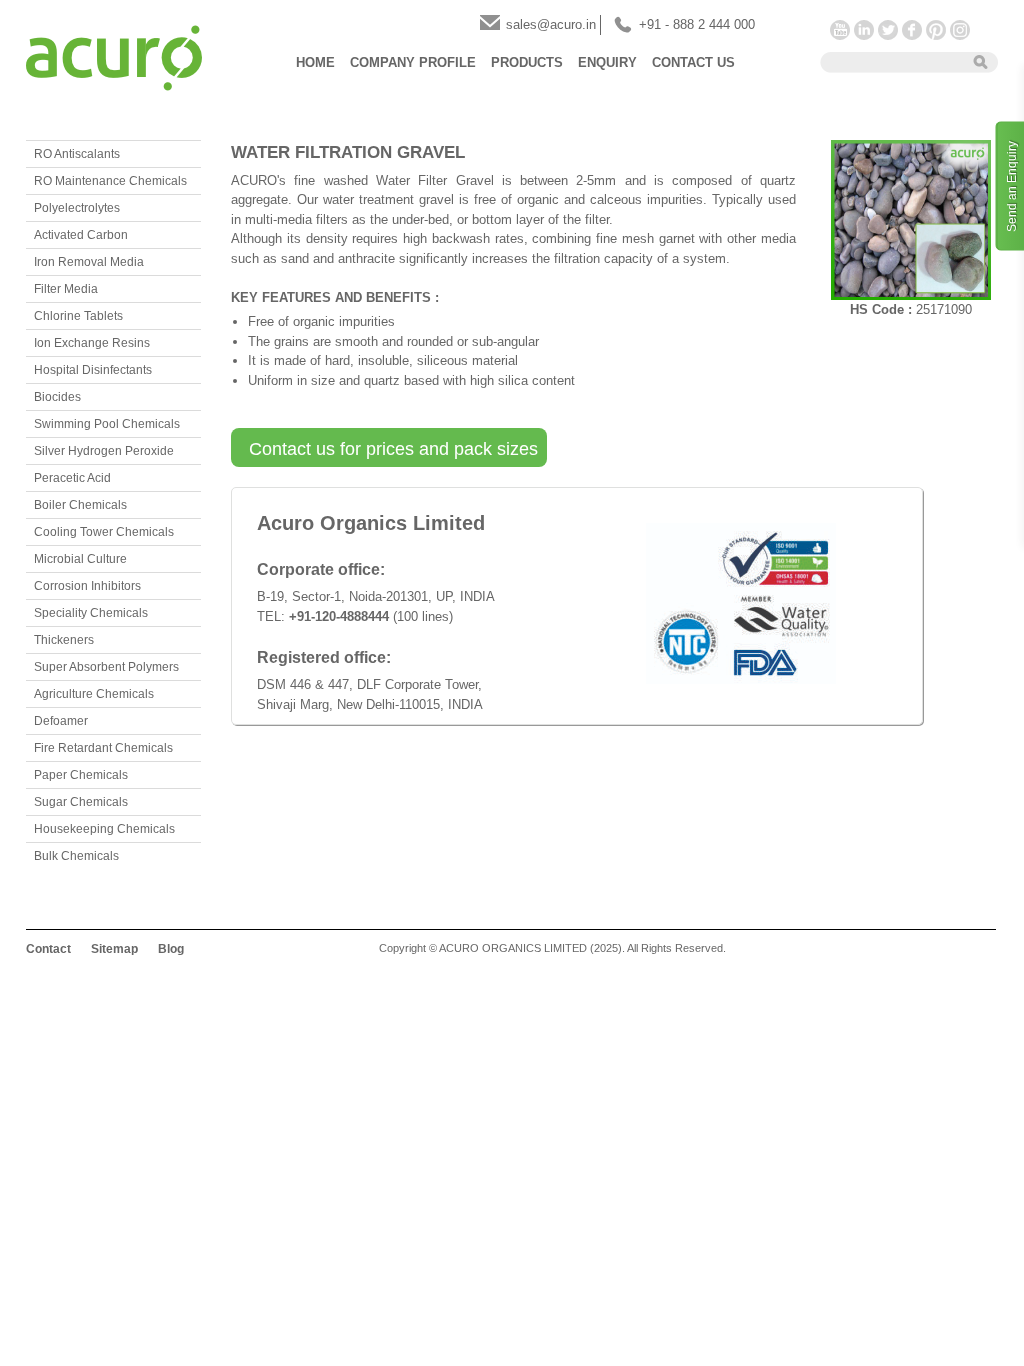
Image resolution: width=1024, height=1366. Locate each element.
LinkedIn (864, 30)
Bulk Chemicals (76, 856)
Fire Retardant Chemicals (103, 748)
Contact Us (693, 62)
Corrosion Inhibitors (87, 586)
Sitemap (114, 949)
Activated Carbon (81, 235)
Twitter (888, 30)
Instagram (960, 30)
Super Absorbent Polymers (106, 667)
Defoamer (61, 721)
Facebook (912, 30)
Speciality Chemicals (91, 613)
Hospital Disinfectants (93, 370)
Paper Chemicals (81, 775)
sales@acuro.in (551, 24)
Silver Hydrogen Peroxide (104, 451)
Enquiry (607, 62)
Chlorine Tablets (78, 316)
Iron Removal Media (89, 262)
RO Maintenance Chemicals (110, 181)
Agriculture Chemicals (94, 694)
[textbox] (890, 61)
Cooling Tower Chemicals (104, 532)
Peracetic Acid (72, 478)
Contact (48, 949)
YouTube (840, 30)
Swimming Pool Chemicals (107, 424)
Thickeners (64, 640)
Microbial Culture (80, 559)
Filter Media (66, 289)
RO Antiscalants (77, 154)
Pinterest (936, 30)
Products (527, 62)
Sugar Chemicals (81, 802)
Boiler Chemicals (80, 505)
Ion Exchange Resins (92, 343)
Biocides (57, 397)
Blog (171, 949)
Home (315, 62)
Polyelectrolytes (77, 208)
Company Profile (413, 62)
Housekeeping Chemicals (104, 829)
